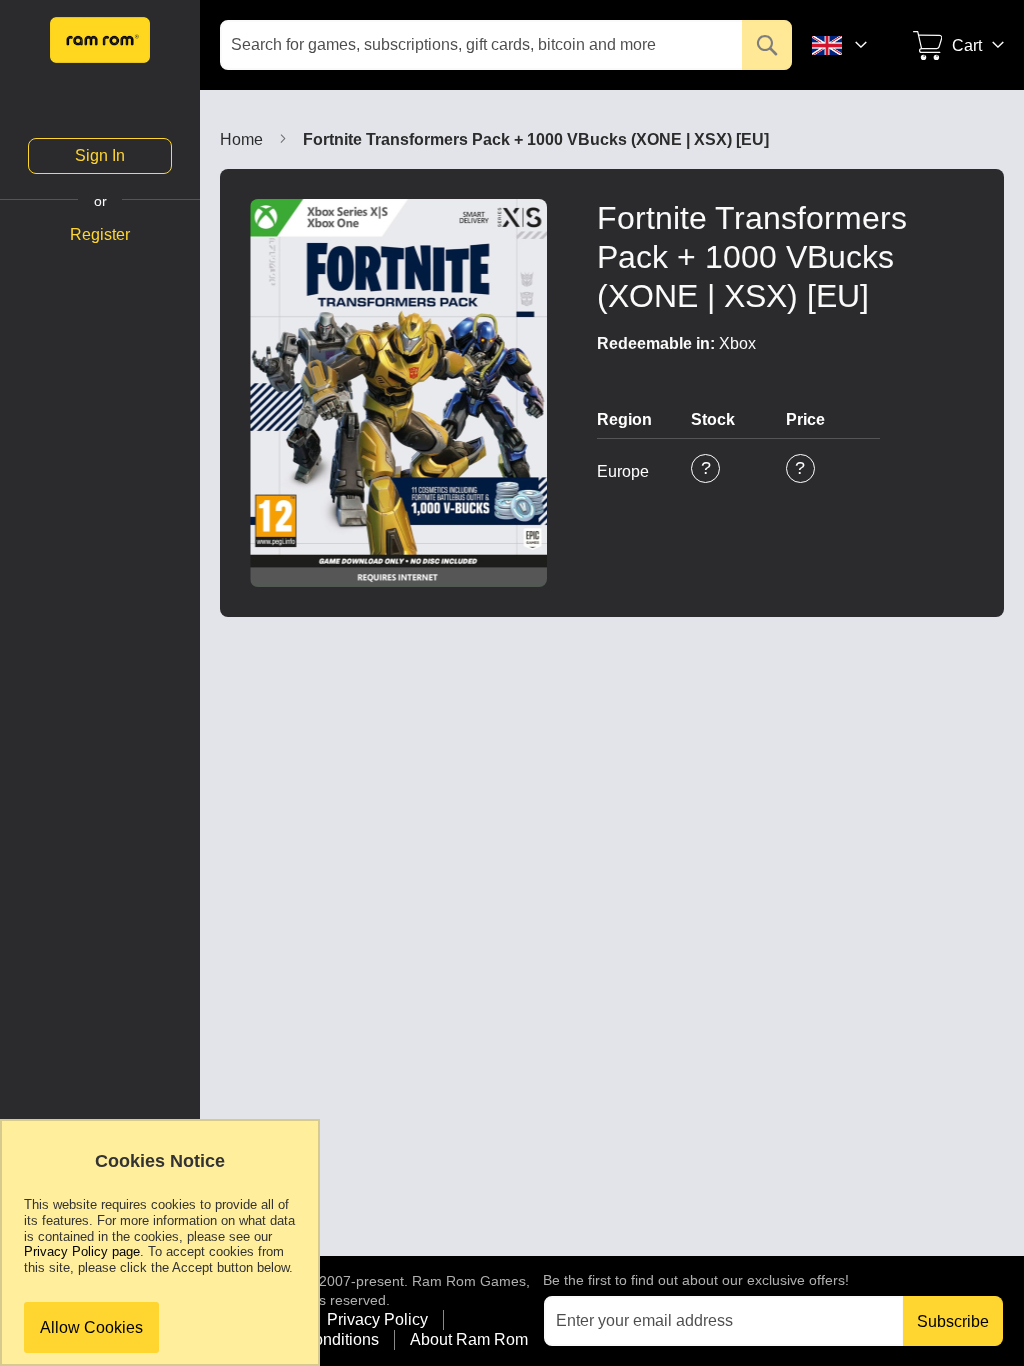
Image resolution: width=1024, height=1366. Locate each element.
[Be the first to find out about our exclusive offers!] (741, 1320)
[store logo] (100, 40)
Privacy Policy (377, 1319)
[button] (853, 45)
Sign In (100, 155)
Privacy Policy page (82, 1251)
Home (241, 139)
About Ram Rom (469, 1339)
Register (100, 235)
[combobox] (506, 45)
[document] (160, 1252)
